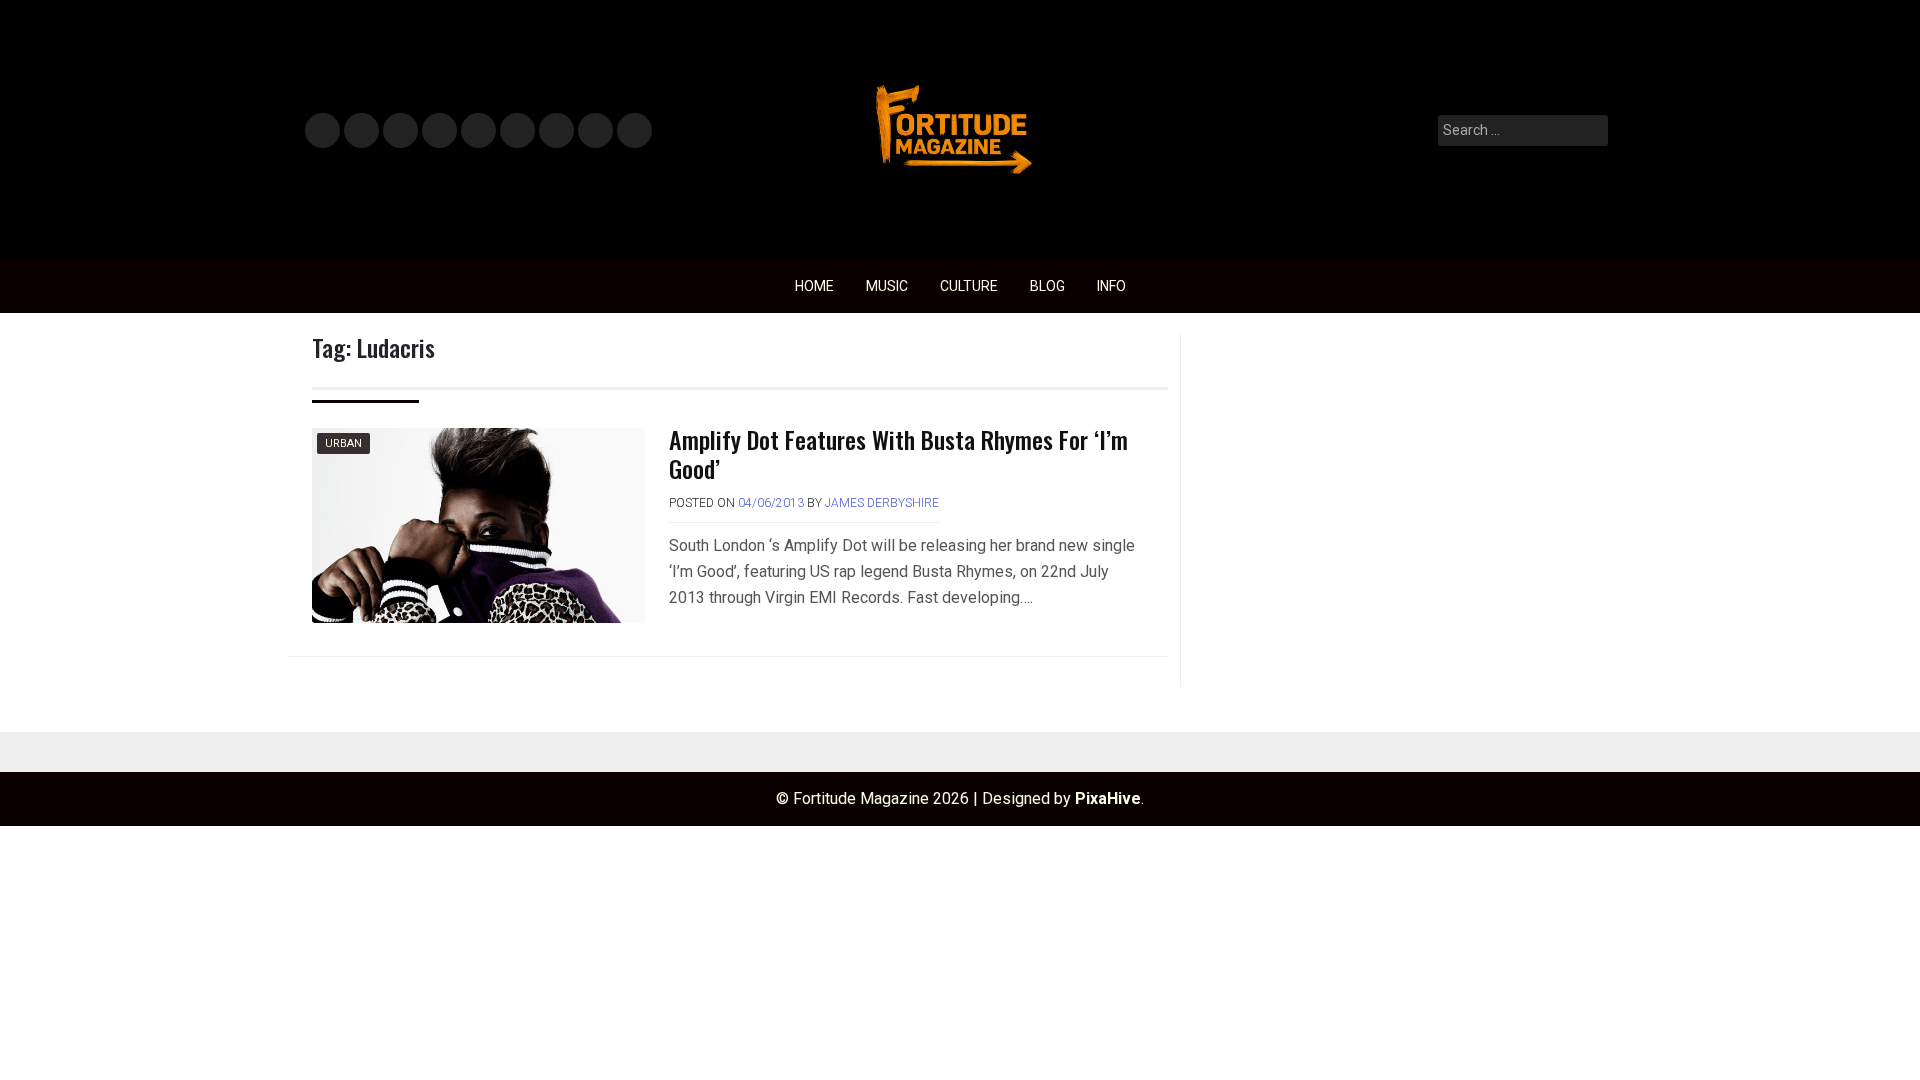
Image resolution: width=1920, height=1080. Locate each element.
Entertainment (400, 131)
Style (357, 131)
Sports (516, 131)
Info (631, 124)
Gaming (556, 131)
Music (322, 131)
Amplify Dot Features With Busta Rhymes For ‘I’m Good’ (898, 453)
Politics (477, 131)
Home (814, 286)
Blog (1047, 286)
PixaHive (1108, 798)
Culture (969, 286)
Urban (343, 443)
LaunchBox (595, 131)
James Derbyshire (882, 503)
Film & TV (438, 131)
